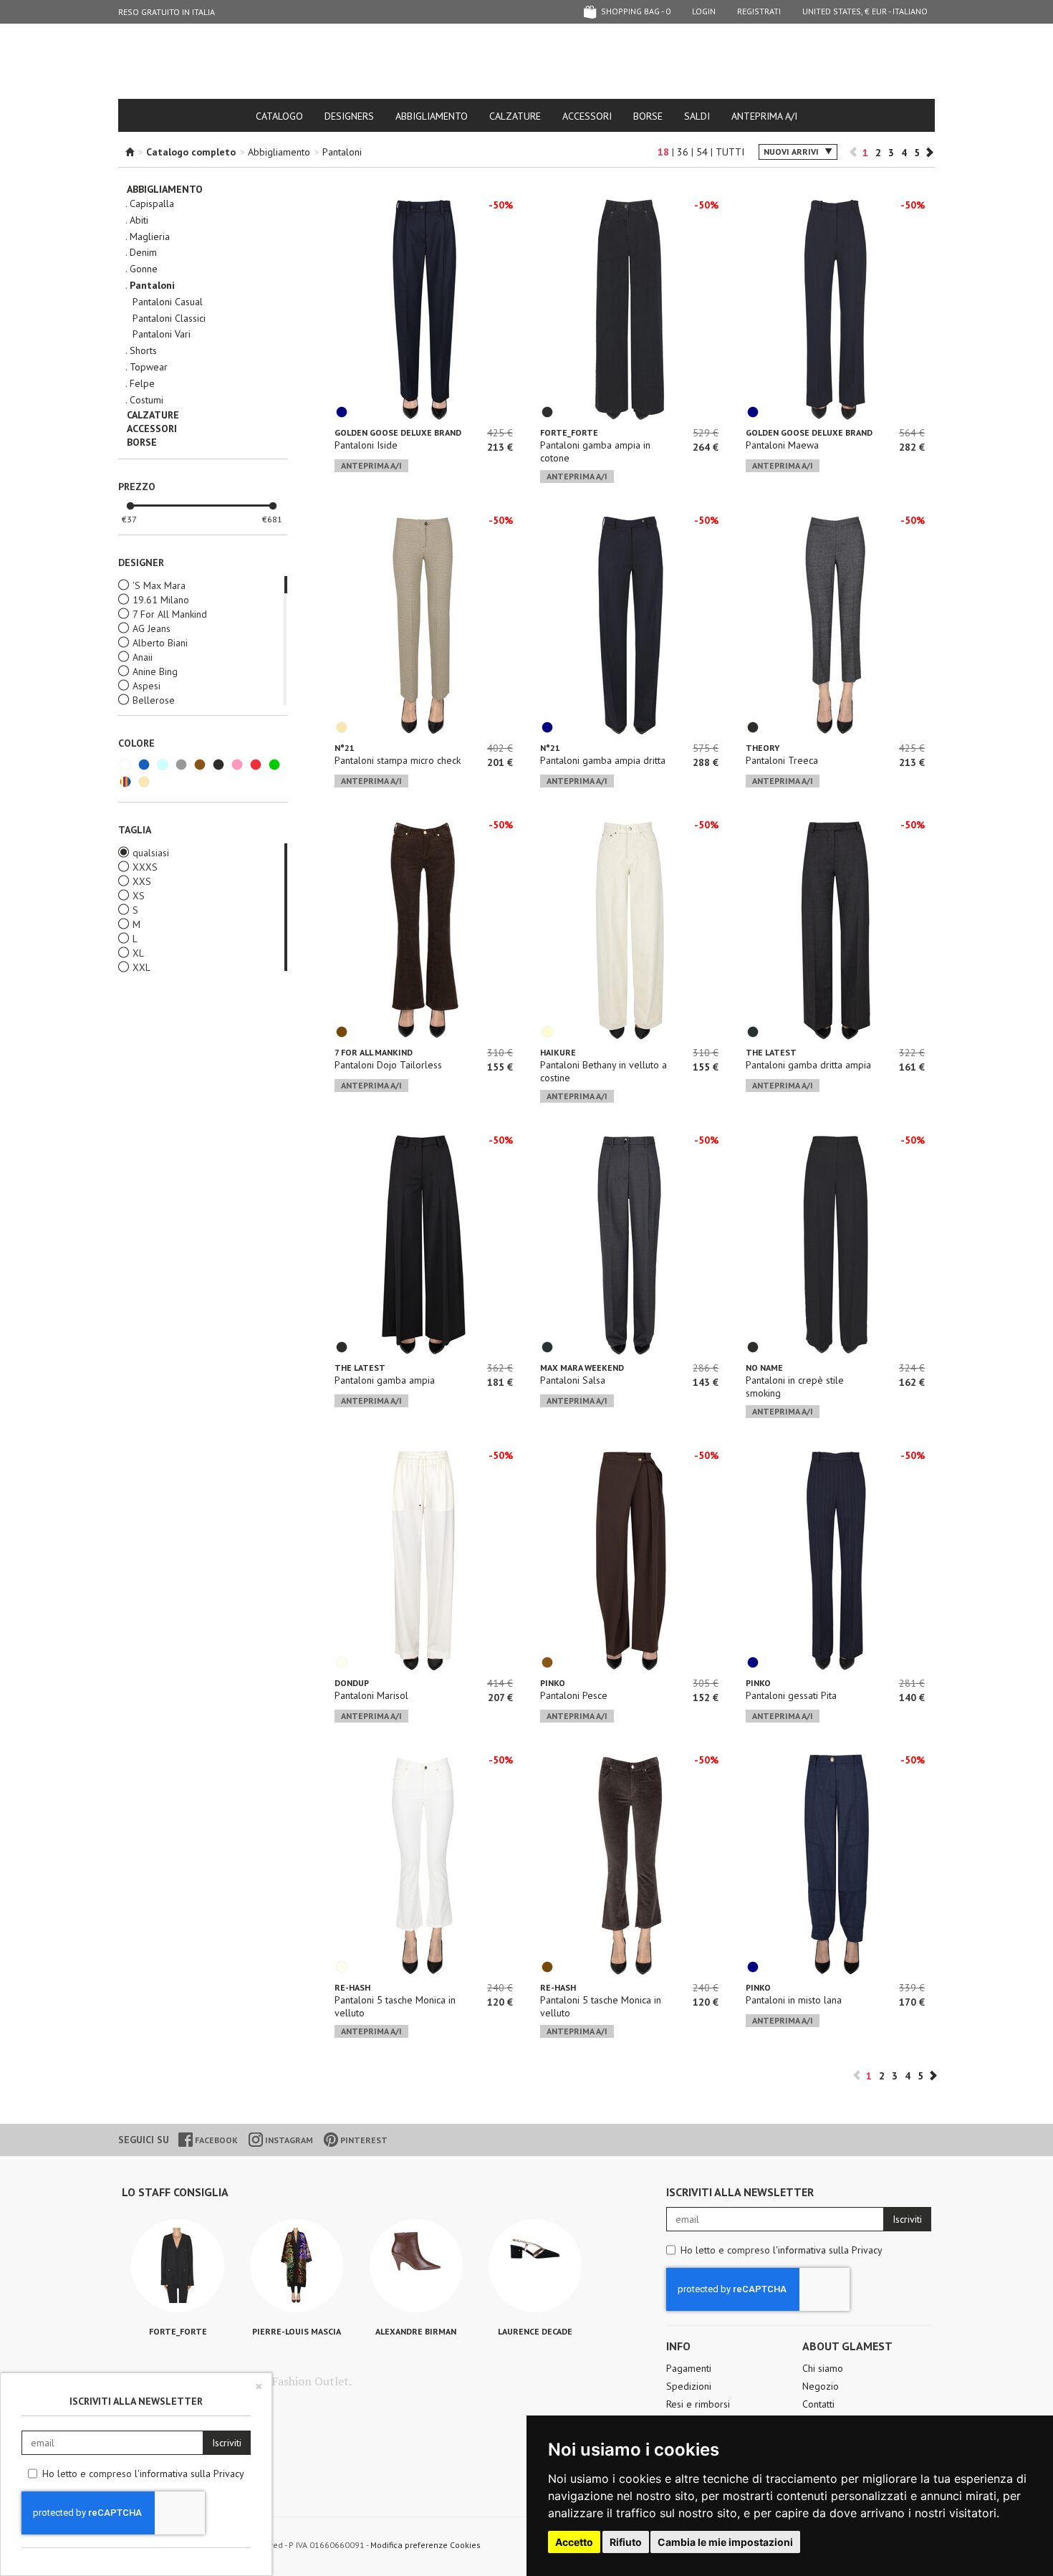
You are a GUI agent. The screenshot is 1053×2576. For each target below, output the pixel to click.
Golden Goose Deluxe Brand (398, 432)
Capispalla (152, 204)
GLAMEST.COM (526, 62)
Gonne (144, 269)
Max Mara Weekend (582, 1368)
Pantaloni (342, 152)
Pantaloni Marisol (371, 1695)
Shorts (143, 351)
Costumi (146, 400)
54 (702, 152)
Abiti (139, 220)
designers (349, 116)
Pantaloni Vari (162, 334)
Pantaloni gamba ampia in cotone (595, 451)
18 (663, 152)
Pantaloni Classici (169, 319)
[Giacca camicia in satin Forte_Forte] (178, 2266)
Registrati (759, 11)
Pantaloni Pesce (574, 1695)
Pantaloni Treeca (782, 760)
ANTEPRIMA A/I (764, 116)
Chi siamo (823, 2368)
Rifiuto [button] (626, 2542)
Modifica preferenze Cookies (425, 2545)
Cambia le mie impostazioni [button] (725, 2542)
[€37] (130, 507)
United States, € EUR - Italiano (865, 11)
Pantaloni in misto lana (794, 2000)
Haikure (558, 1052)
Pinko (553, 1683)
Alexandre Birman (416, 2331)
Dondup (352, 1683)
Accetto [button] (574, 2542)
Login (704, 11)
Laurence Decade (535, 2331)
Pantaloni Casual (168, 302)
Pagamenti (689, 2368)
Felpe (142, 384)
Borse (648, 116)
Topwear (149, 367)
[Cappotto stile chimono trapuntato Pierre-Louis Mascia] (297, 2266)
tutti (730, 152)
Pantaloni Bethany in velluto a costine (604, 1071)
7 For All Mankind (374, 1052)
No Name (764, 1368)
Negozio (821, 2386)
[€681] (273, 507)
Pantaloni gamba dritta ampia (808, 1065)
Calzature (515, 116)
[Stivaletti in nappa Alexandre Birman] (416, 2266)
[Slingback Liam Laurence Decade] (535, 2266)
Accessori (587, 116)
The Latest (771, 1052)
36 (683, 152)
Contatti (818, 2404)
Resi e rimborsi (698, 2404)
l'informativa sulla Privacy (828, 2250)
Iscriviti (907, 2219)
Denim (143, 253)
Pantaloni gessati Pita (791, 1695)
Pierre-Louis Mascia (297, 2331)
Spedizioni (689, 2386)
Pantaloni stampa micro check (398, 760)
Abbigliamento (432, 116)
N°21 (345, 748)
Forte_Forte (569, 432)
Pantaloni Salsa (573, 1380)
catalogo (279, 116)
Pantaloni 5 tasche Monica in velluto (395, 2006)
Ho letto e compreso (782, 2250)
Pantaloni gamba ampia (385, 1380)
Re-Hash (352, 1987)
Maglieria (150, 237)
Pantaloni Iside (366, 445)
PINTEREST (363, 2140)
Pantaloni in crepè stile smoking (795, 1387)
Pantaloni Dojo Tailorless (388, 1065)
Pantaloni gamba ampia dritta (603, 760)
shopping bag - (635, 11)
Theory (763, 748)
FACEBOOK (215, 2140)
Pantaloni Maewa (782, 445)
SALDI (697, 116)
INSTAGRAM (288, 2140)
